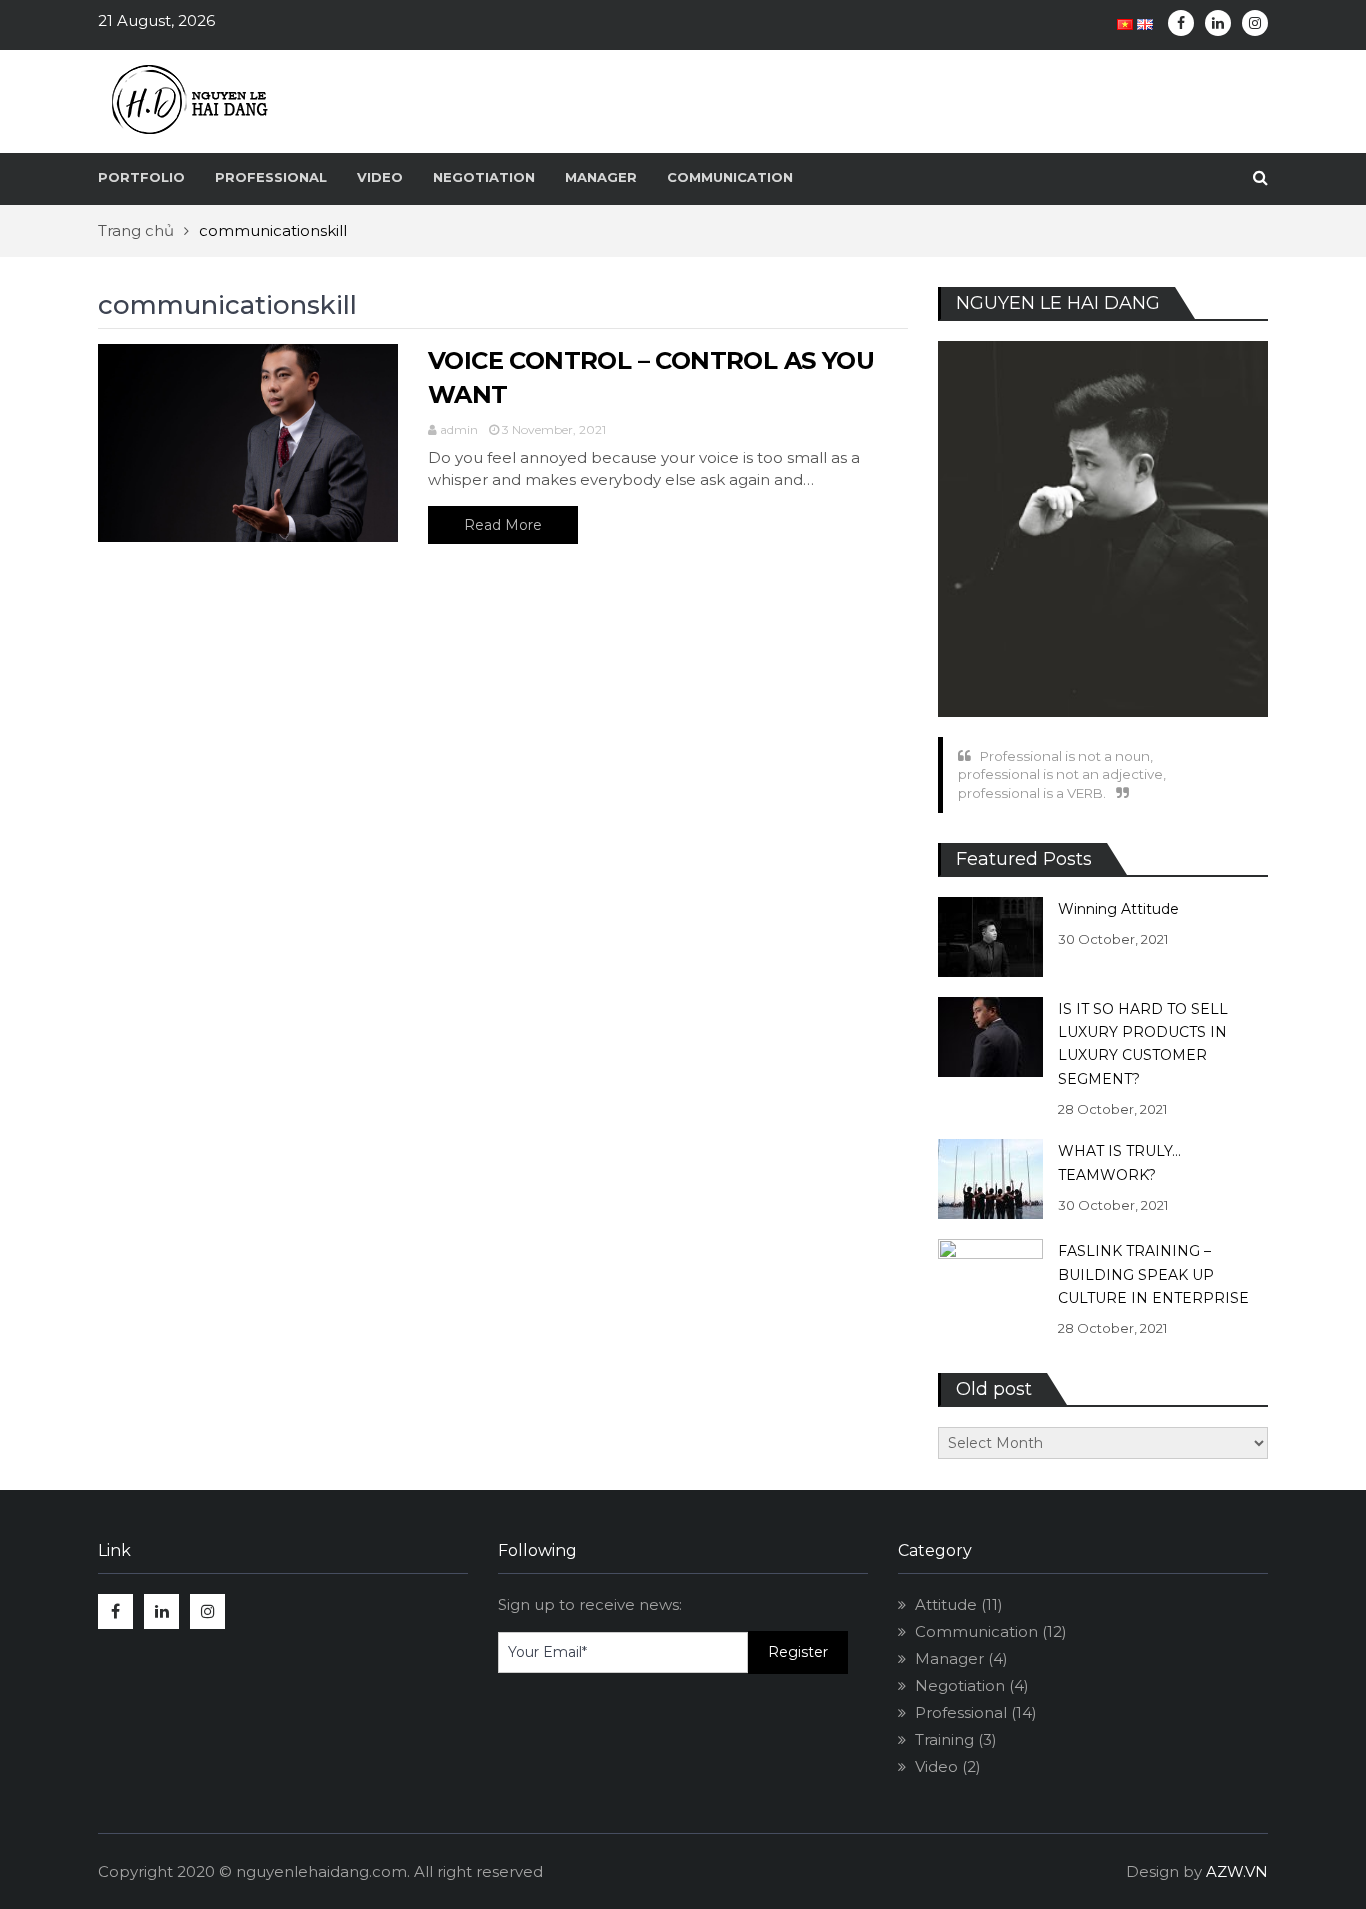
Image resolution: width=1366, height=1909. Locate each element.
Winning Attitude (1118, 909)
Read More (503, 525)
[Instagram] (1255, 23)
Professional (271, 177)
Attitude (946, 1604)
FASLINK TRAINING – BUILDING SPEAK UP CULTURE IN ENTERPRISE (1153, 1274)
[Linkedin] (1218, 23)
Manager (601, 177)
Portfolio (141, 177)
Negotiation (484, 177)
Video (380, 177)
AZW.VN (1237, 1871)
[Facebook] (1181, 23)
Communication (730, 177)
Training (944, 1739)
